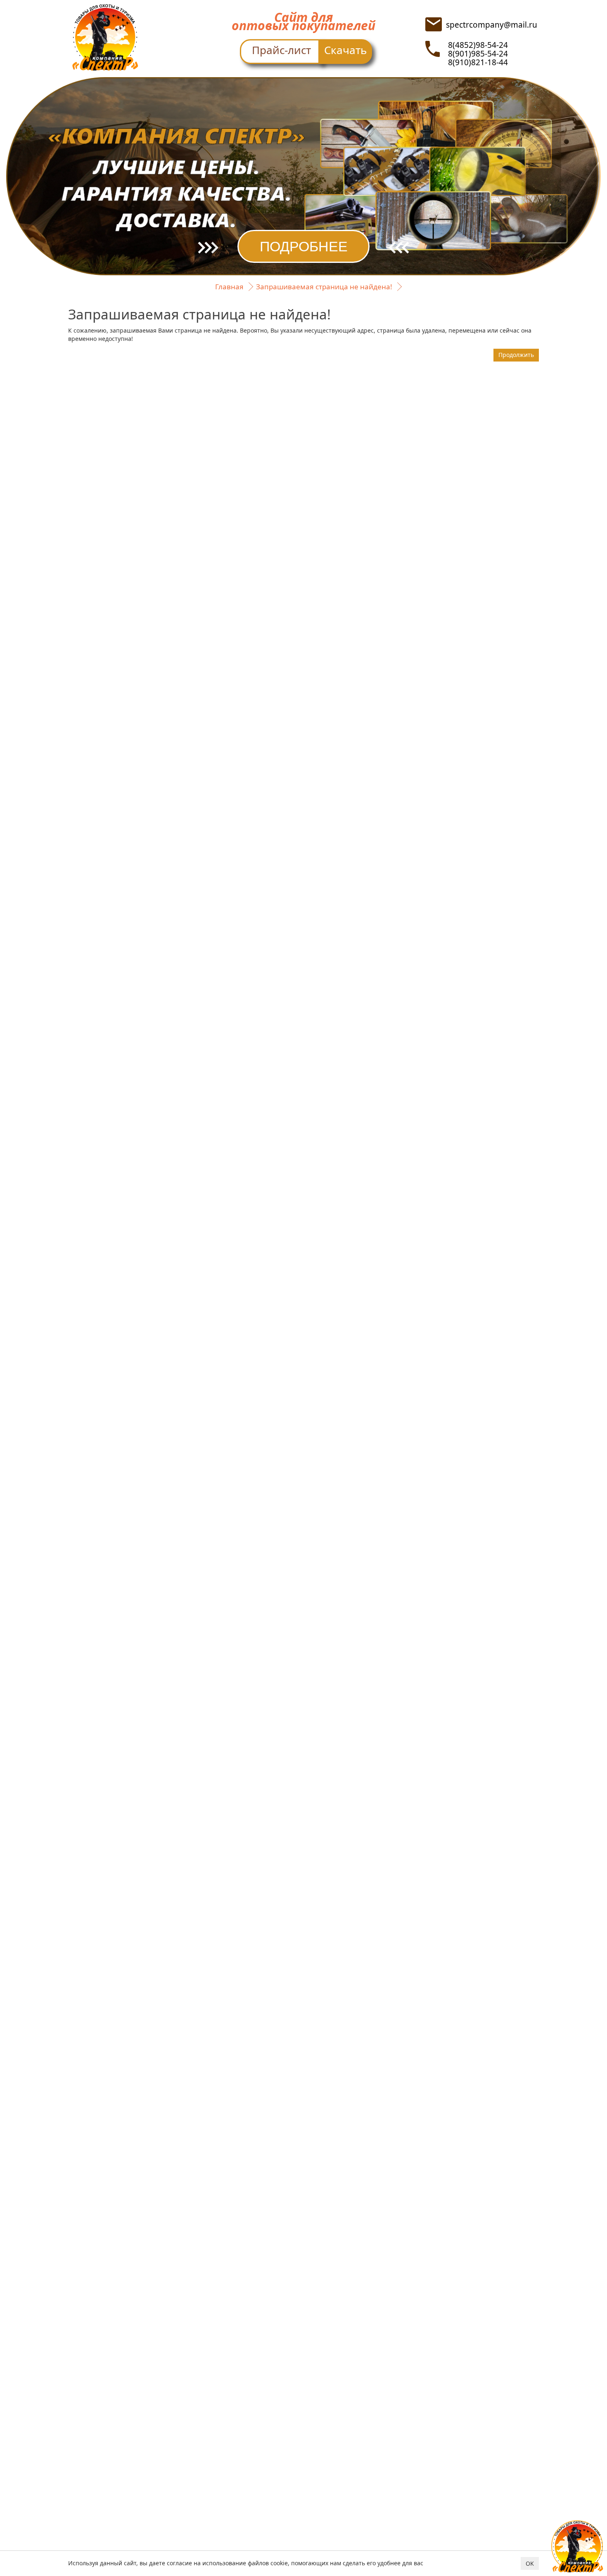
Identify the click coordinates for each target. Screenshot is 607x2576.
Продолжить (516, 355)
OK (530, 2563)
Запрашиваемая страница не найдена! (324, 287)
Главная (229, 287)
